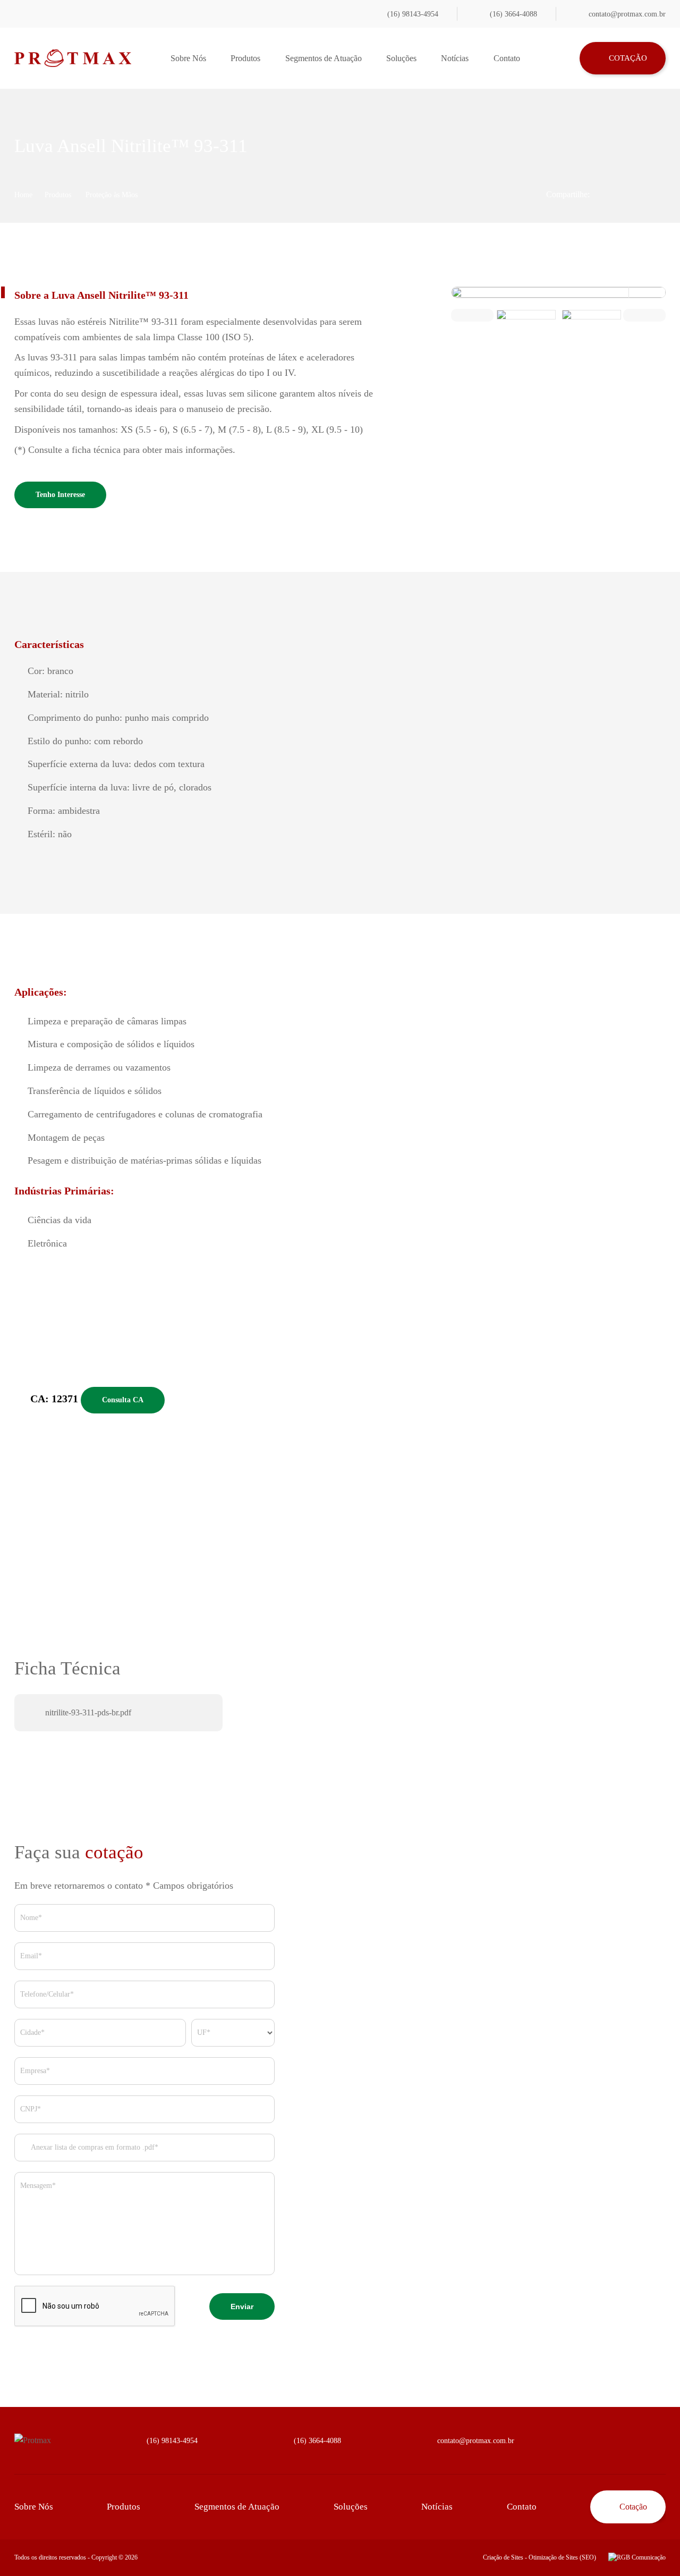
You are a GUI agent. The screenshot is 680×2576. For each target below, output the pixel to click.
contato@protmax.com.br (627, 14)
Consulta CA (123, 1400)
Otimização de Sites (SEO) (562, 2557)
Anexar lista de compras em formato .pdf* (94, 2147)
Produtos (245, 58)
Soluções (401, 58)
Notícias (455, 58)
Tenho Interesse (60, 495)
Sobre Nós (188, 58)
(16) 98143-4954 (413, 14)
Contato (507, 58)
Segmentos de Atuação (324, 58)
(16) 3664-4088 (513, 14)
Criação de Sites (503, 2557)
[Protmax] (73, 58)
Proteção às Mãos (112, 195)
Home (23, 195)
